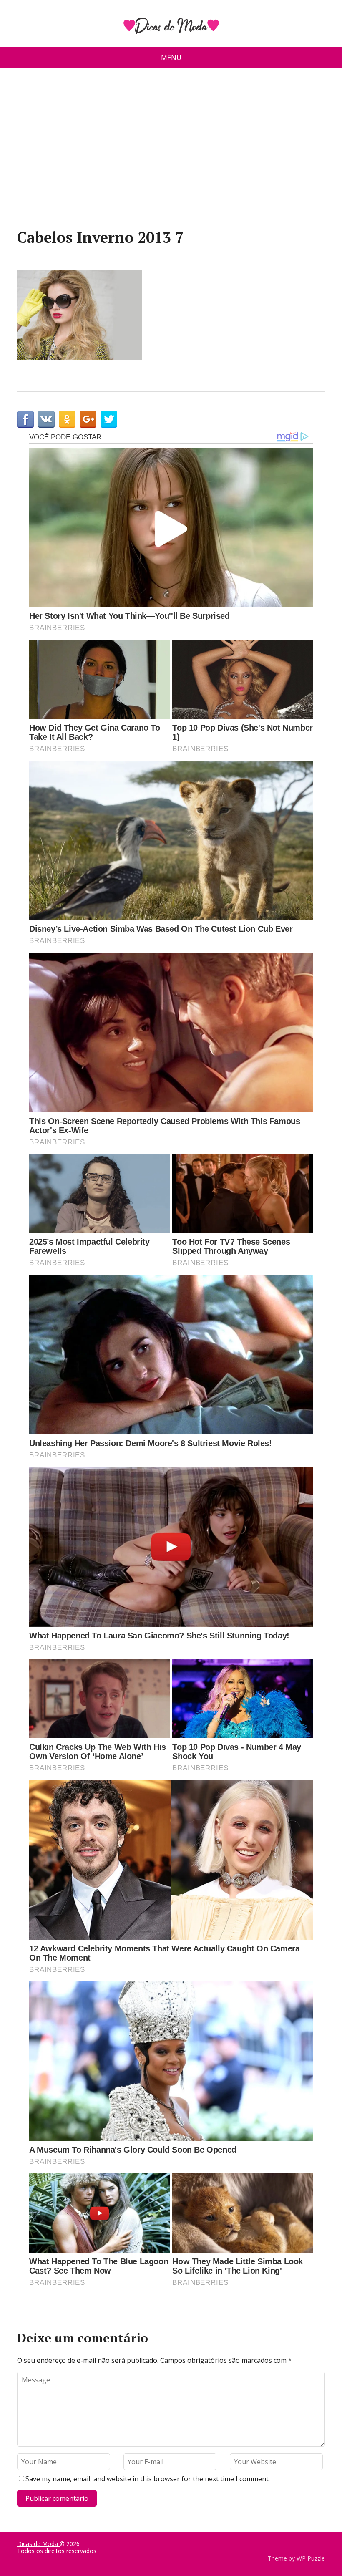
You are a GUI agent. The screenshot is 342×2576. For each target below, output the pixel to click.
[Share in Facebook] (25, 419)
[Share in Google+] (88, 419)
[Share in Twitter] (109, 419)
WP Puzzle (311, 2558)
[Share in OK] (67, 419)
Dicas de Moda (38, 2544)
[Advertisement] (171, 152)
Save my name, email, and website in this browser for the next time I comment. (148, 2479)
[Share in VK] (46, 419)
